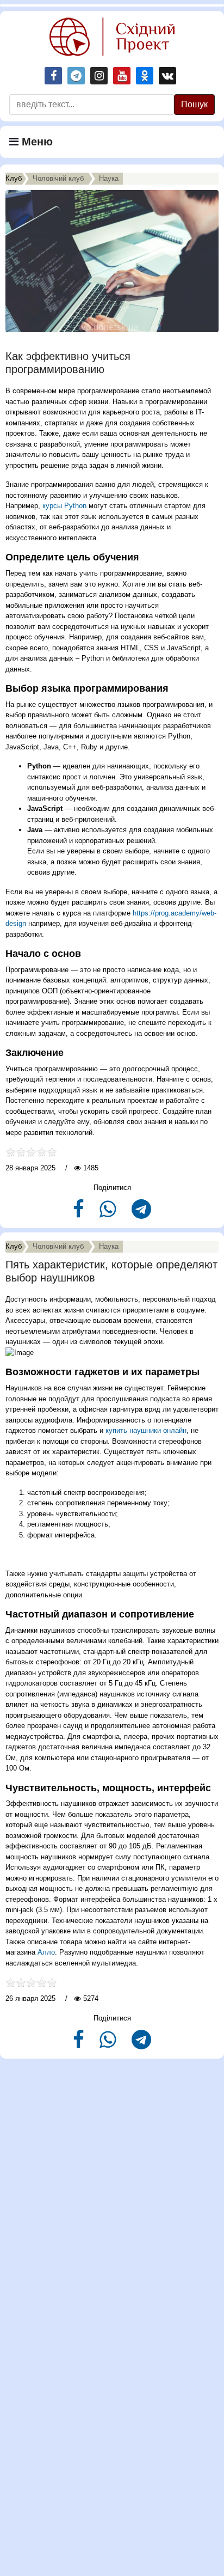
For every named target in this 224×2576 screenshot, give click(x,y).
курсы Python (64, 506)
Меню (36, 142)
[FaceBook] (80, 1214)
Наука (109, 178)
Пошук (194, 104)
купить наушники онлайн (146, 1430)
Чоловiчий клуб (58, 178)
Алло (46, 1952)
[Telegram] (141, 1214)
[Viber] (109, 1214)
